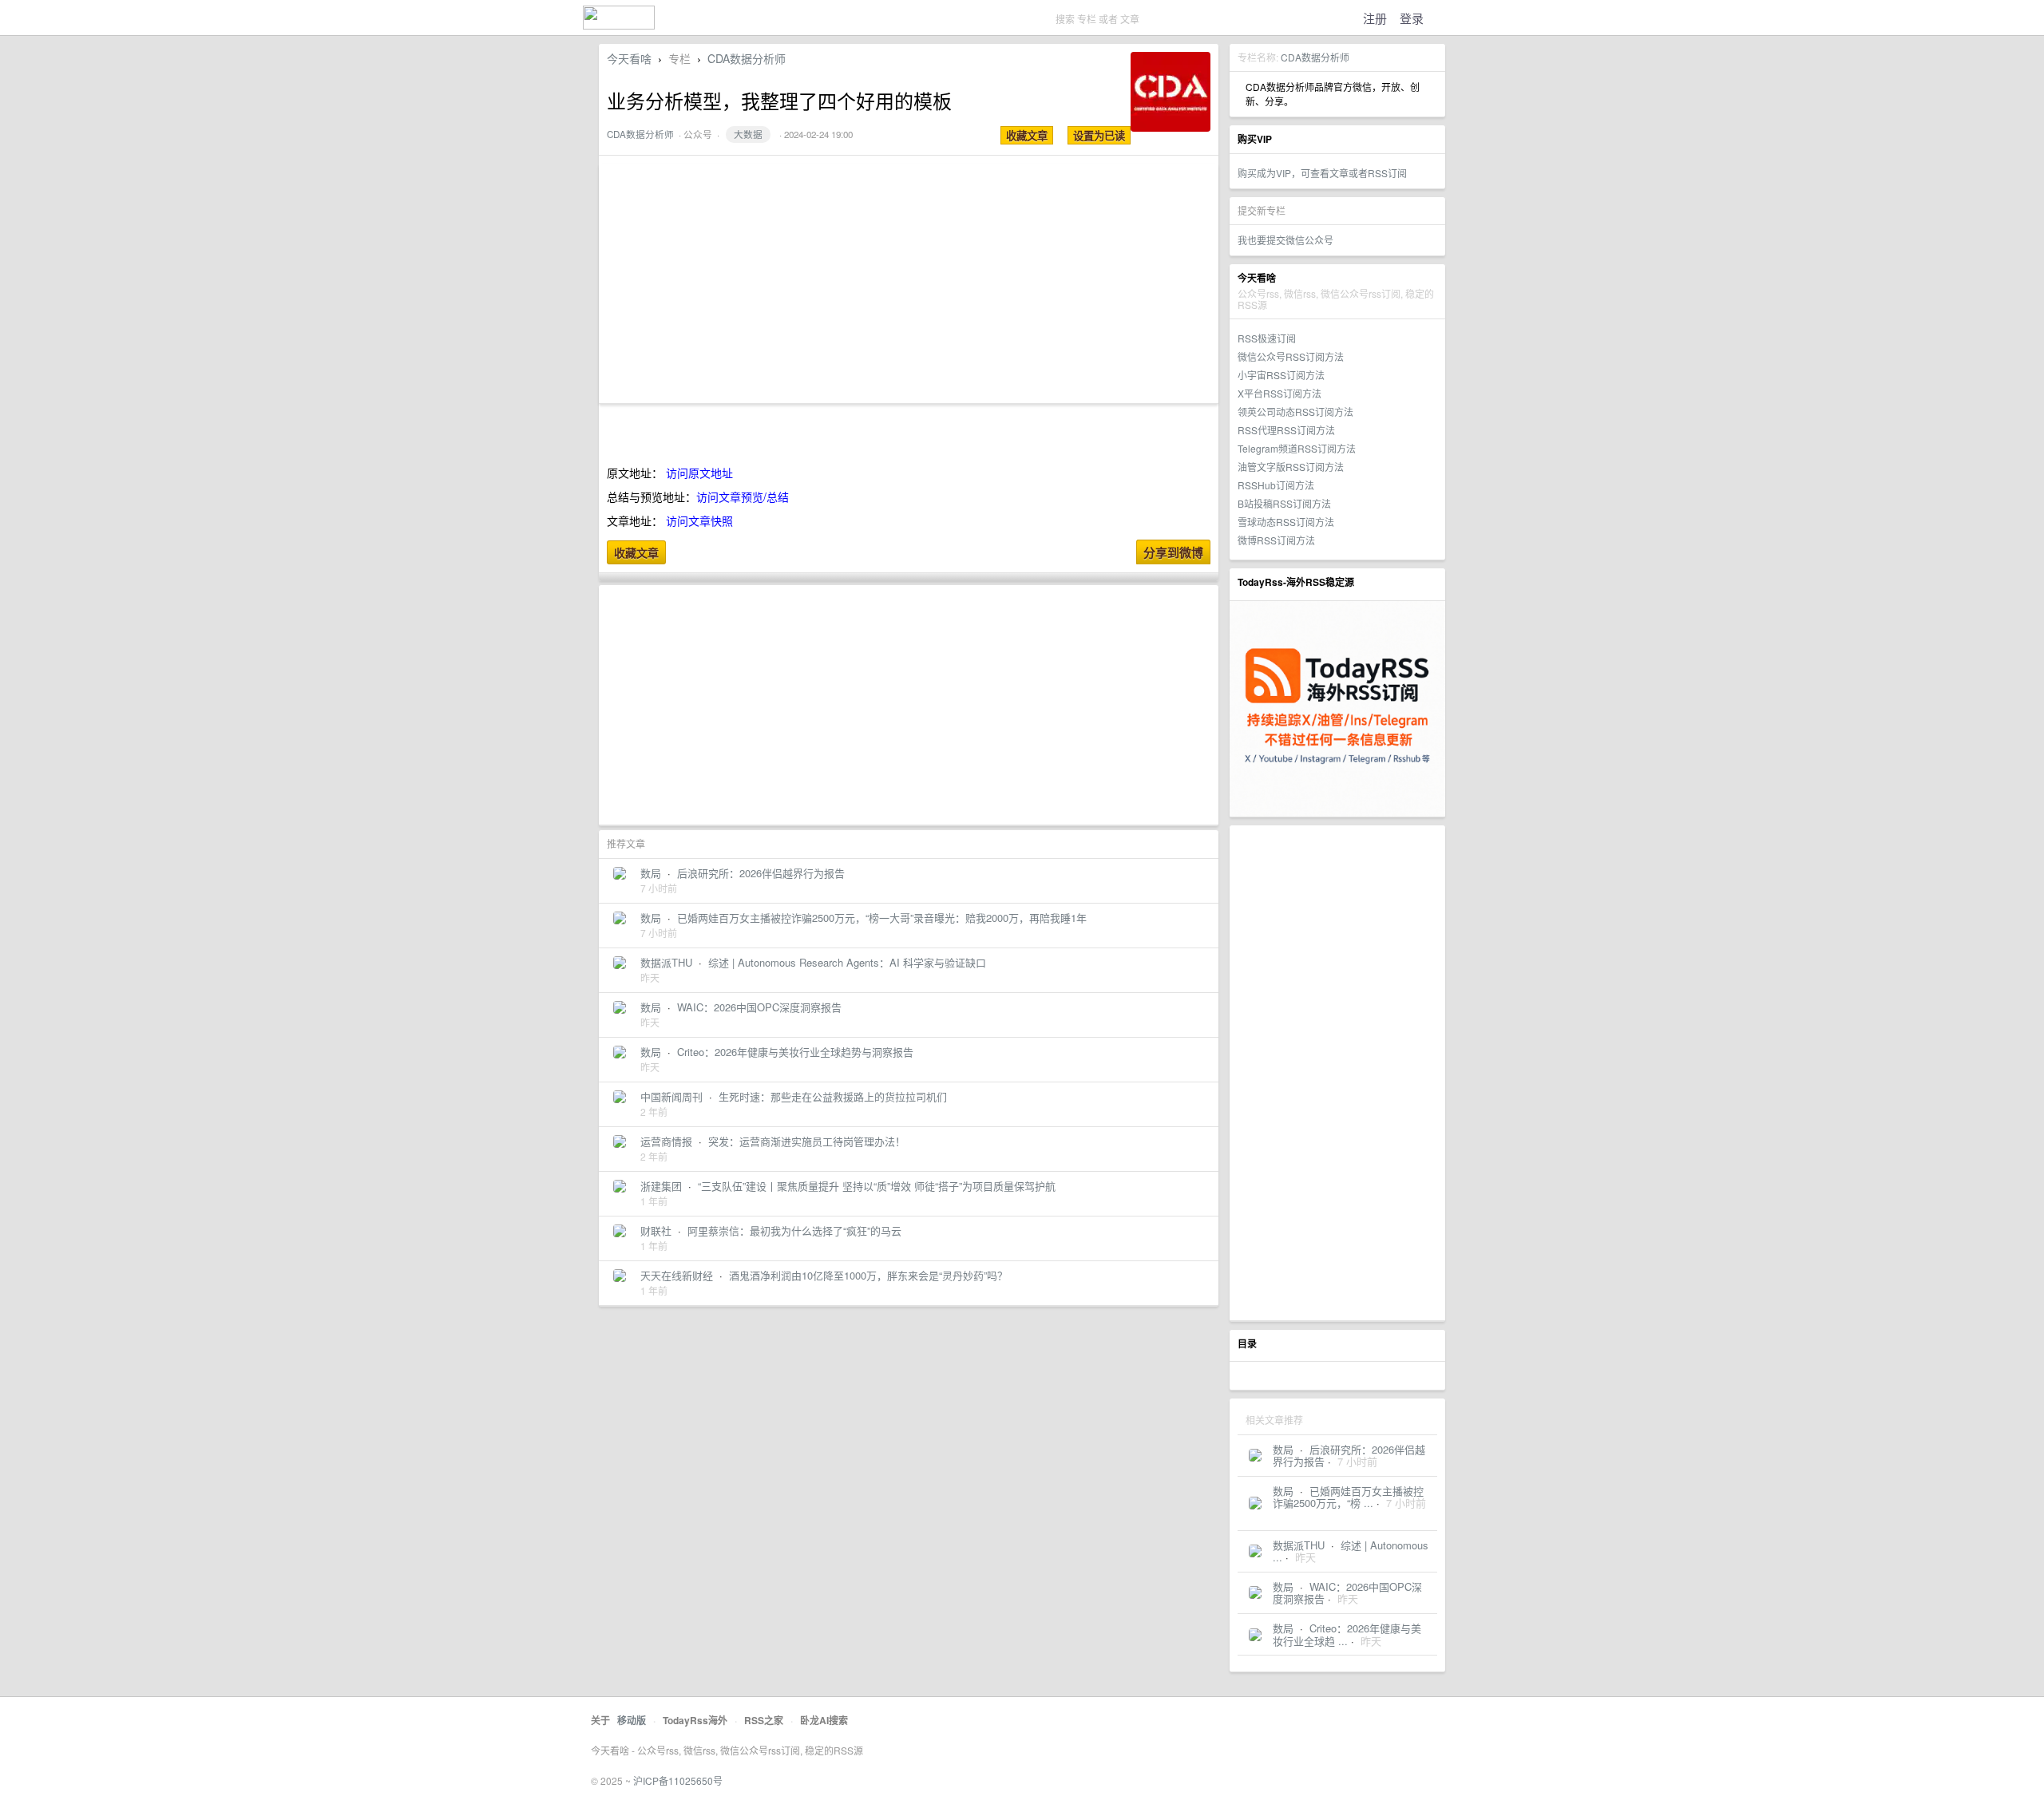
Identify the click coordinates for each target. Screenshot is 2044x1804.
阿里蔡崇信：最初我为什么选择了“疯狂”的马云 (794, 1230)
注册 (1375, 18)
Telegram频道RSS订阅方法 (1297, 448)
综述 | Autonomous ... (1351, 1551)
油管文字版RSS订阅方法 (1291, 467)
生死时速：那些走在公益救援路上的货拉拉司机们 (833, 1096)
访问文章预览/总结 (743, 496)
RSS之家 (764, 1720)
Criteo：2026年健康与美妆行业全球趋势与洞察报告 (795, 1052)
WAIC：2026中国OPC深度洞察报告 (759, 1007)
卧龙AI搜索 (824, 1720)
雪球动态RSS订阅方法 (1286, 522)
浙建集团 (661, 1186)
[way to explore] (619, 24)
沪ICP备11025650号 (678, 1780)
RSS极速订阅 (1267, 338)
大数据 (748, 134)
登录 (1412, 18)
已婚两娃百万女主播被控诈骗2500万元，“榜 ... (1348, 1497)
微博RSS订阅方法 (1276, 540)
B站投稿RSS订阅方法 (1284, 503)
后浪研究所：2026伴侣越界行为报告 (761, 873)
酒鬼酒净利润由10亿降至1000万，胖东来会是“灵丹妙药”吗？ (868, 1275)
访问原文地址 (699, 473)
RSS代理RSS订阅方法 (1286, 430)
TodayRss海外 (695, 1720)
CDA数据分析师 (1315, 57)
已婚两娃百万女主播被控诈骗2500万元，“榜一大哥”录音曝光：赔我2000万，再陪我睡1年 (882, 918)
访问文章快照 (699, 520)
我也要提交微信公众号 (1285, 240)
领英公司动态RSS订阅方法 (1295, 411)
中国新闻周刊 (671, 1096)
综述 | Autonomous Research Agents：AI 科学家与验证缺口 (847, 962)
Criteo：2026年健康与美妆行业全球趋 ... (1347, 1634)
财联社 (656, 1230)
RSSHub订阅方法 (1276, 485)
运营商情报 (666, 1141)
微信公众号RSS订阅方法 (1291, 356)
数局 (1283, 1449)
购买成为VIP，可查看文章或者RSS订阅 (1322, 173)
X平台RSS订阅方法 (1279, 393)
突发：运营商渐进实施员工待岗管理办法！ (807, 1141)
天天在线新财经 (677, 1275)
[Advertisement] (1337, 1073)
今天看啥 (629, 58)
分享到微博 (1173, 552)
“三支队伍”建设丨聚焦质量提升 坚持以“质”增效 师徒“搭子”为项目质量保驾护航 (877, 1186)
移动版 (632, 1720)
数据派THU (1299, 1545)
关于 (600, 1720)
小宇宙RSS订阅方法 (1281, 375)
